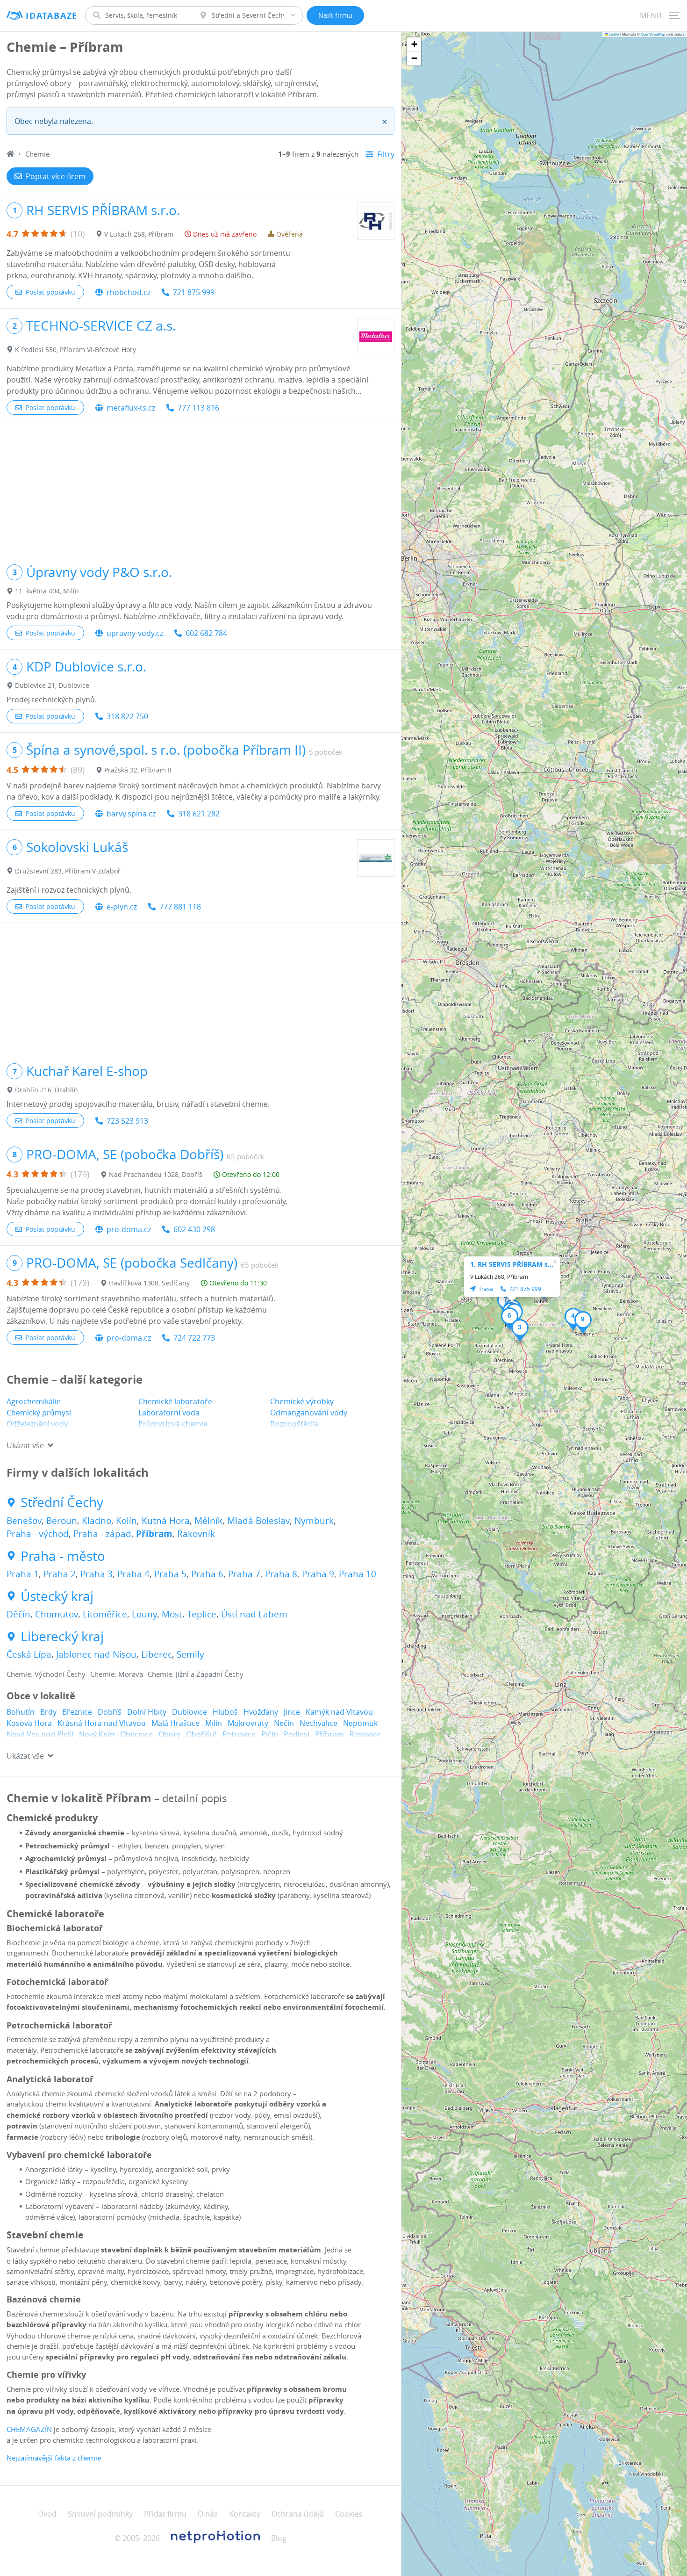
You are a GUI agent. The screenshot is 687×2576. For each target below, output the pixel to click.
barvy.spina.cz (131, 814)
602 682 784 (206, 633)
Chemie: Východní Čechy (46, 1674)
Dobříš (110, 1712)
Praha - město (63, 1556)
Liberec (157, 1654)
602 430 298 (194, 1229)
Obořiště (201, 1734)
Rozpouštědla (294, 1424)
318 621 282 (199, 814)
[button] (520, 1330)
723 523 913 (127, 1121)
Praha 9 (318, 1574)
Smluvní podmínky (100, 2514)
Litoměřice (105, 1614)
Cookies (349, 2514)
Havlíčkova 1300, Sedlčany (149, 1283)
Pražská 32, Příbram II (138, 770)
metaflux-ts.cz (131, 408)
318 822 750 (127, 716)
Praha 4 (133, 1574)
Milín (214, 1723)
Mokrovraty (248, 1723)
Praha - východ (38, 1534)
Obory (169, 1734)
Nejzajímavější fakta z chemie (55, 2458)
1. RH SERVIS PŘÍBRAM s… (512, 1264)
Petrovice (239, 1734)
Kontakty (245, 2514)
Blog (279, 2538)
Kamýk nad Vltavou (339, 1712)
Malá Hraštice (175, 1723)
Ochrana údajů (298, 2514)
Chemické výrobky (302, 1401)
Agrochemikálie (34, 1401)
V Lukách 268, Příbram (139, 234)
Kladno (97, 1521)
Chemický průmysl (39, 1413)
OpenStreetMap (653, 34)
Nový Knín (97, 1734)
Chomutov (57, 1614)
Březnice (77, 1712)
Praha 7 (244, 1574)
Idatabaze (52, 16)
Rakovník (196, 1534)
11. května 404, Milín (47, 591)
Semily (190, 1654)
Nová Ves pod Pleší (40, 1734)
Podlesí (297, 1734)
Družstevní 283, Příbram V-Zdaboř (68, 871)
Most (172, 1614)
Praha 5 (170, 1574)
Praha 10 (358, 1574)
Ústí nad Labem (254, 1614)
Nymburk (314, 1521)
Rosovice (365, 1734)
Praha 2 (60, 1574)
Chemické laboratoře (175, 1401)
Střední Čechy (62, 1502)
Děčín (18, 1614)
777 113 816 (198, 408)
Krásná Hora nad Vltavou (102, 1723)
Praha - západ (102, 1534)
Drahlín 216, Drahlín (47, 1090)
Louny (144, 1614)
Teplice (202, 1614)
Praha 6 (207, 1574)
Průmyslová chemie (173, 1424)
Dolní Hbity (147, 1712)
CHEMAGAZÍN (29, 2429)
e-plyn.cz (122, 907)
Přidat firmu (165, 2514)
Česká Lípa (29, 1654)
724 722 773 (194, 1338)
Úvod (47, 2514)
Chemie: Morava (117, 1674)
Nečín (284, 1723)
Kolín (126, 1521)
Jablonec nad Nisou (96, 1654)
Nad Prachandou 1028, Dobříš (156, 1174)
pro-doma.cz (129, 1229)
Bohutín (21, 1712)
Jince (292, 1712)
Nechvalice (318, 1723)
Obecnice (136, 1734)
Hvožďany (261, 1712)
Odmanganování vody (309, 1413)
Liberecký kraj (62, 1637)
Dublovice (190, 1712)
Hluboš (225, 1712)
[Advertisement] (200, 490)
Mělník (208, 1521)
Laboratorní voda (169, 1413)
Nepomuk (360, 1723)
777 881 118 (180, 907)
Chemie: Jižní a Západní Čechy (196, 1674)
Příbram (154, 1534)
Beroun (62, 1521)
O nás (208, 2514)
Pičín (270, 1734)
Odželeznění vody (37, 1424)
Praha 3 (97, 1574)
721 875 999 (194, 292)
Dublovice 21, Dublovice (52, 685)
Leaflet (614, 34)
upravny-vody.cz (135, 633)
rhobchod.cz (129, 292)
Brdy (48, 1712)
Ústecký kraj (57, 1596)
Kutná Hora (166, 1521)
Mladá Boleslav (258, 1521)
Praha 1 (23, 1574)
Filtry (386, 154)
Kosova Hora (29, 1723)
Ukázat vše (25, 1445)
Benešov (24, 1521)
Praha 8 (281, 1574)
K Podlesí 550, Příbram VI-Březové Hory (75, 350)
